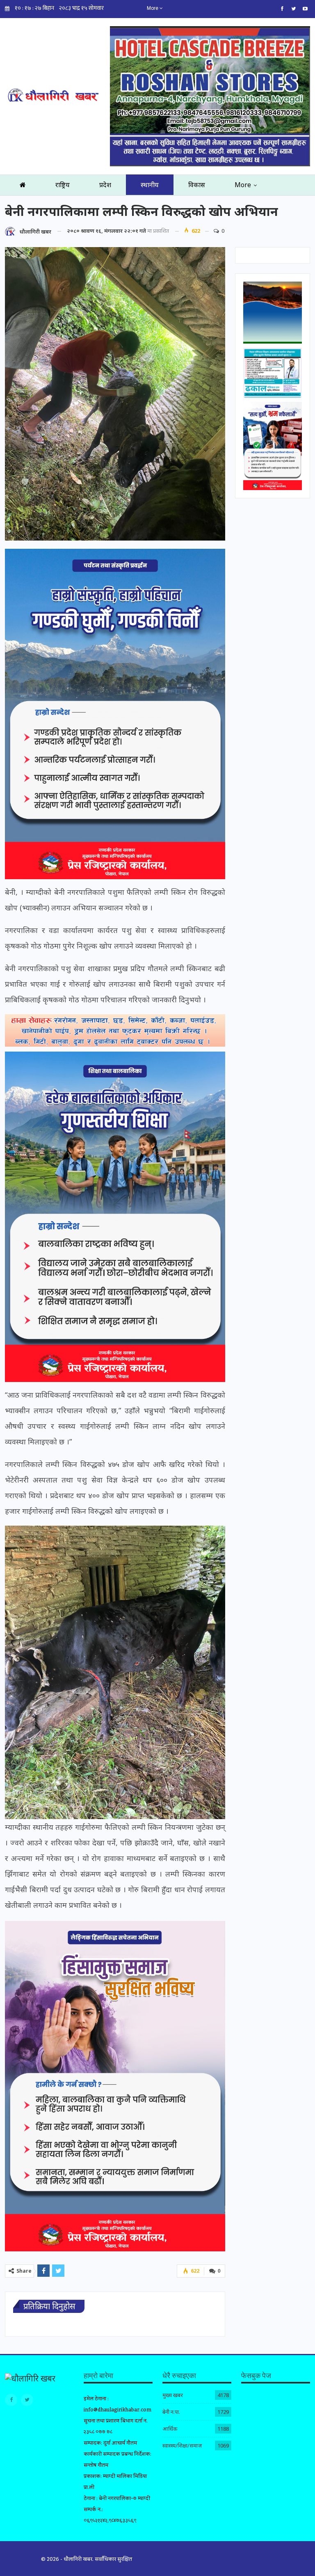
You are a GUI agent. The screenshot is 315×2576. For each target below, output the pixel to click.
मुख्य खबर (173, 2395)
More (153, 8)
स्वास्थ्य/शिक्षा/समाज (182, 2445)
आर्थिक (170, 2429)
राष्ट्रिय (63, 185)
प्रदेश (105, 185)
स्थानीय (150, 185)
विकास (197, 185)
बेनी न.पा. (171, 2412)
